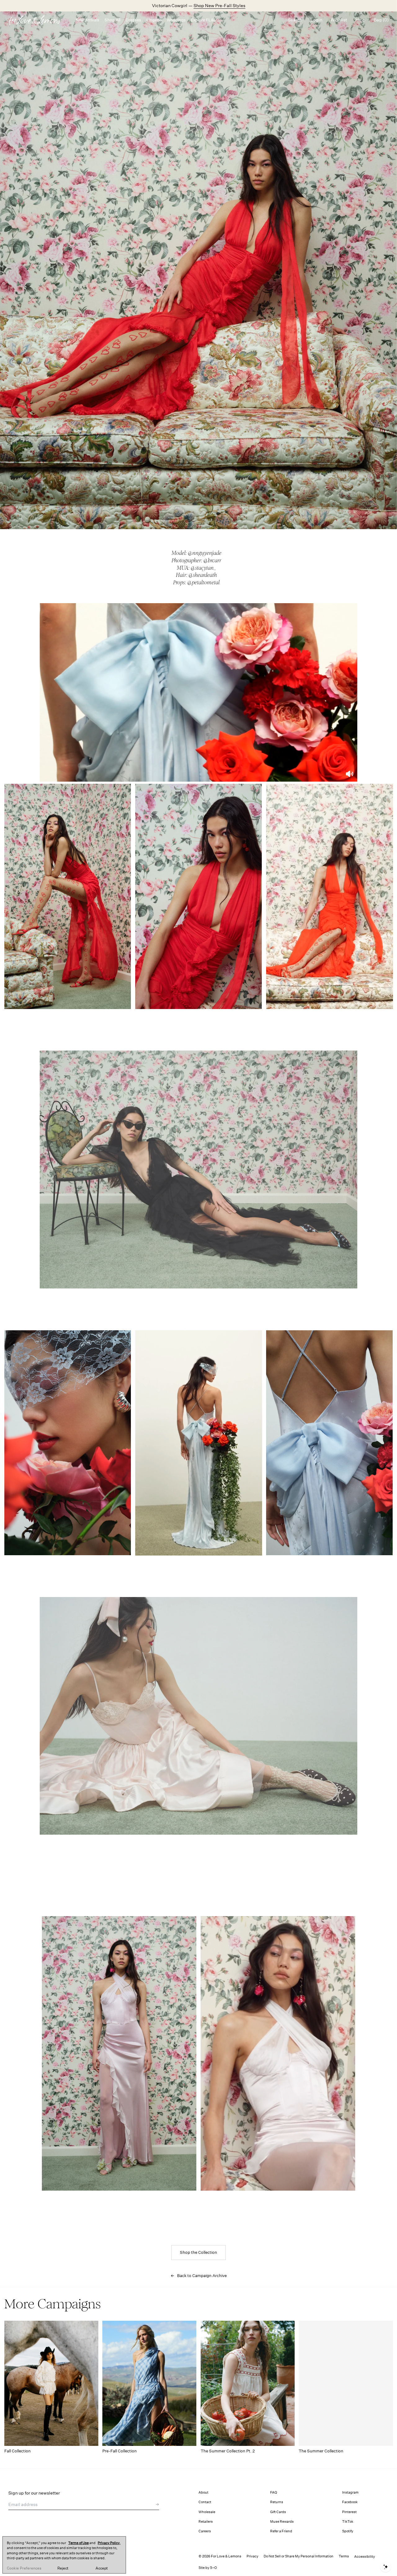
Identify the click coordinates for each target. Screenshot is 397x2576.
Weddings (176, 20)
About (203, 2493)
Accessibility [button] (365, 2557)
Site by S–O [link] (208, 2568)
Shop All (112, 20)
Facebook (350, 2502)
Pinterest (349, 2512)
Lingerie (154, 20)
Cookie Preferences (24, 2568)
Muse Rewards (282, 2522)
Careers (205, 2531)
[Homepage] (38, 20)
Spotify (348, 2531)
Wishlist (339, 20)
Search (295, 20)
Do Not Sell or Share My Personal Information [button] (299, 2556)
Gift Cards (278, 2512)
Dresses (133, 20)
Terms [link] (344, 2556)
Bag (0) (381, 20)
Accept (102, 2568)
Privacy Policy (109, 2543)
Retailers (206, 2522)
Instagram (350, 2493)
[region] (64, 2555)
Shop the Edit (218, 6)
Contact (205, 2502)
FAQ (274, 2493)
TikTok (348, 2522)
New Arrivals (87, 20)
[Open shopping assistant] (386, 2567)
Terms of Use (78, 2543)
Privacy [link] (252, 2556)
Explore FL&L (203, 20)
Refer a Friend (281, 2531)
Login (316, 20)
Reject (63, 2568)
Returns (277, 2502)
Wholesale (207, 2512)
